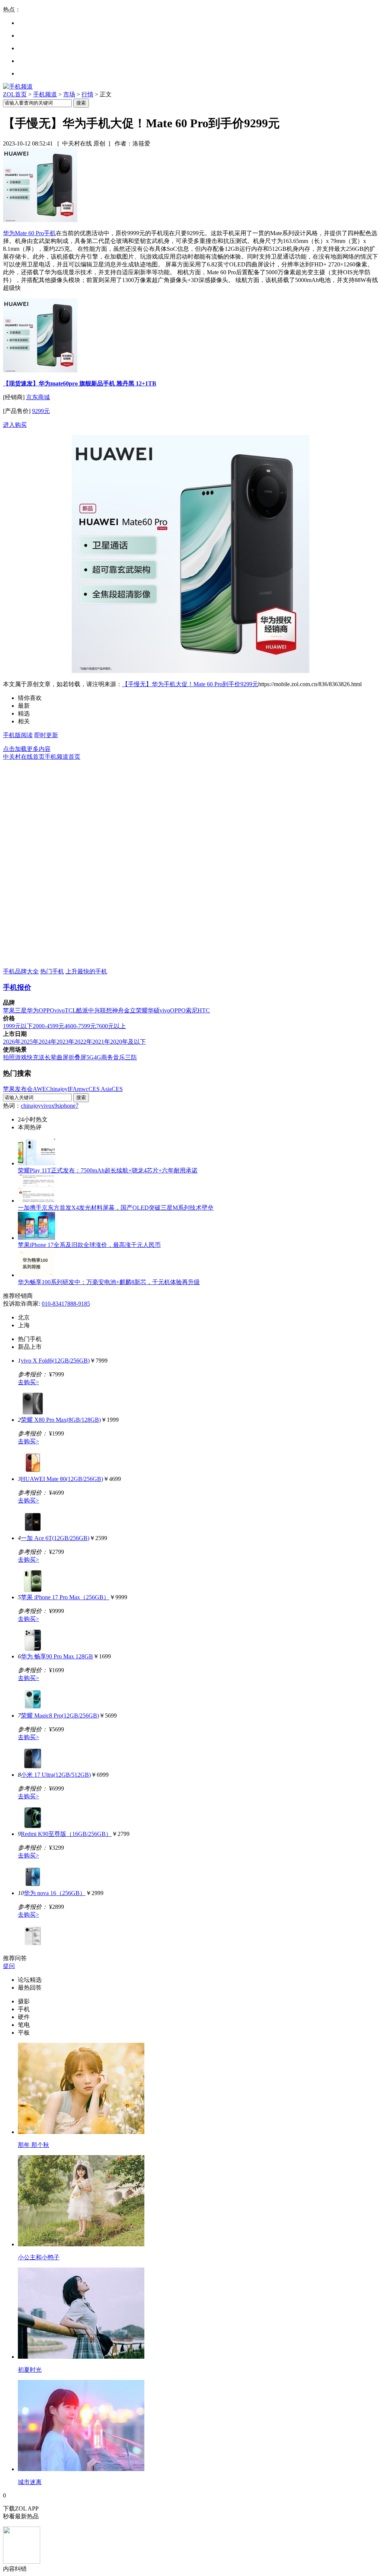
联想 (106, 1010)
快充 (33, 1057)
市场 (69, 94)
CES (117, 1089)
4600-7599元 (80, 1026)
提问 (9, 1966)
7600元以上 (111, 1026)
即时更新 (46, 735)
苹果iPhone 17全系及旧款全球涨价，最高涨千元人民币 (89, 1245)
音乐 (119, 1057)
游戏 (21, 1057)
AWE (39, 1089)
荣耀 (142, 1010)
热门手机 (52, 971)
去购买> (28, 1382)
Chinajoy (57, 1089)
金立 (130, 1010)
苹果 (9, 1010)
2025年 (30, 1042)
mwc (83, 1089)
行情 (87, 94)
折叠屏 (77, 1057)
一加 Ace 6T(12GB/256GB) (55, 1538)
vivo (60, 1010)
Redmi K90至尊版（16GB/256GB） (66, 1834)
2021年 (101, 1042)
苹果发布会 (18, 1089)
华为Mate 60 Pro (23, 233)
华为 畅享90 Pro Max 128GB (57, 1656)
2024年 (48, 1042)
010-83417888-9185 (66, 1304)
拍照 (9, 1057)
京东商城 (38, 397)
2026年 (12, 1042)
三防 (131, 1057)
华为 (33, 1010)
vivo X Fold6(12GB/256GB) (55, 1361)
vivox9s (50, 1106)
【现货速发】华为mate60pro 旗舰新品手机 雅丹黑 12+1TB (80, 383)
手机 (50, 233)
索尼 (192, 1010)
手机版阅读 (18, 735)
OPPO (47, 1010)
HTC (204, 1010)
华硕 (154, 1010)
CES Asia (100, 1089)
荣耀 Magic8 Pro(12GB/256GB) (60, 1716)
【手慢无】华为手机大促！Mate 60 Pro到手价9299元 (190, 684)
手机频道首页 (63, 757)
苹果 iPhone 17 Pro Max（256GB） (65, 1597)
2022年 (83, 1042)
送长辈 (48, 1057)
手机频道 (45, 94)
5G (90, 1057)
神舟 (118, 1010)
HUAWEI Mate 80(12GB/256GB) (62, 1479)
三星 (21, 1010)
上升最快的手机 (86, 971)
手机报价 (17, 987)
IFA (72, 1089)
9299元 (41, 411)
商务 (107, 1057)
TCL (71, 1010)
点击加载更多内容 (27, 749)
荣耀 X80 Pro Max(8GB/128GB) (61, 1420)
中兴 (94, 1010)
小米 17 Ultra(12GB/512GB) (56, 1775)
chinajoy (31, 1106)
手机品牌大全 (21, 971)
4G (97, 1057)
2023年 (65, 1042)
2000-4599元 (49, 1026)
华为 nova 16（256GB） (55, 1893)
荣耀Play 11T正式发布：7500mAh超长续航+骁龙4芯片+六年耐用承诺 (108, 1170)
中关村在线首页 (24, 757)
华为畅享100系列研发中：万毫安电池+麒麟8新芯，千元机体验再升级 (109, 1282)
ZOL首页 (15, 94)
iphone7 (69, 1106)
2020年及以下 (128, 1042)
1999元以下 (18, 1026)
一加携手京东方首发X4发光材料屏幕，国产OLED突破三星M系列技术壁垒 (116, 1208)
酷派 (82, 1010)
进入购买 (15, 425)
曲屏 (63, 1057)
